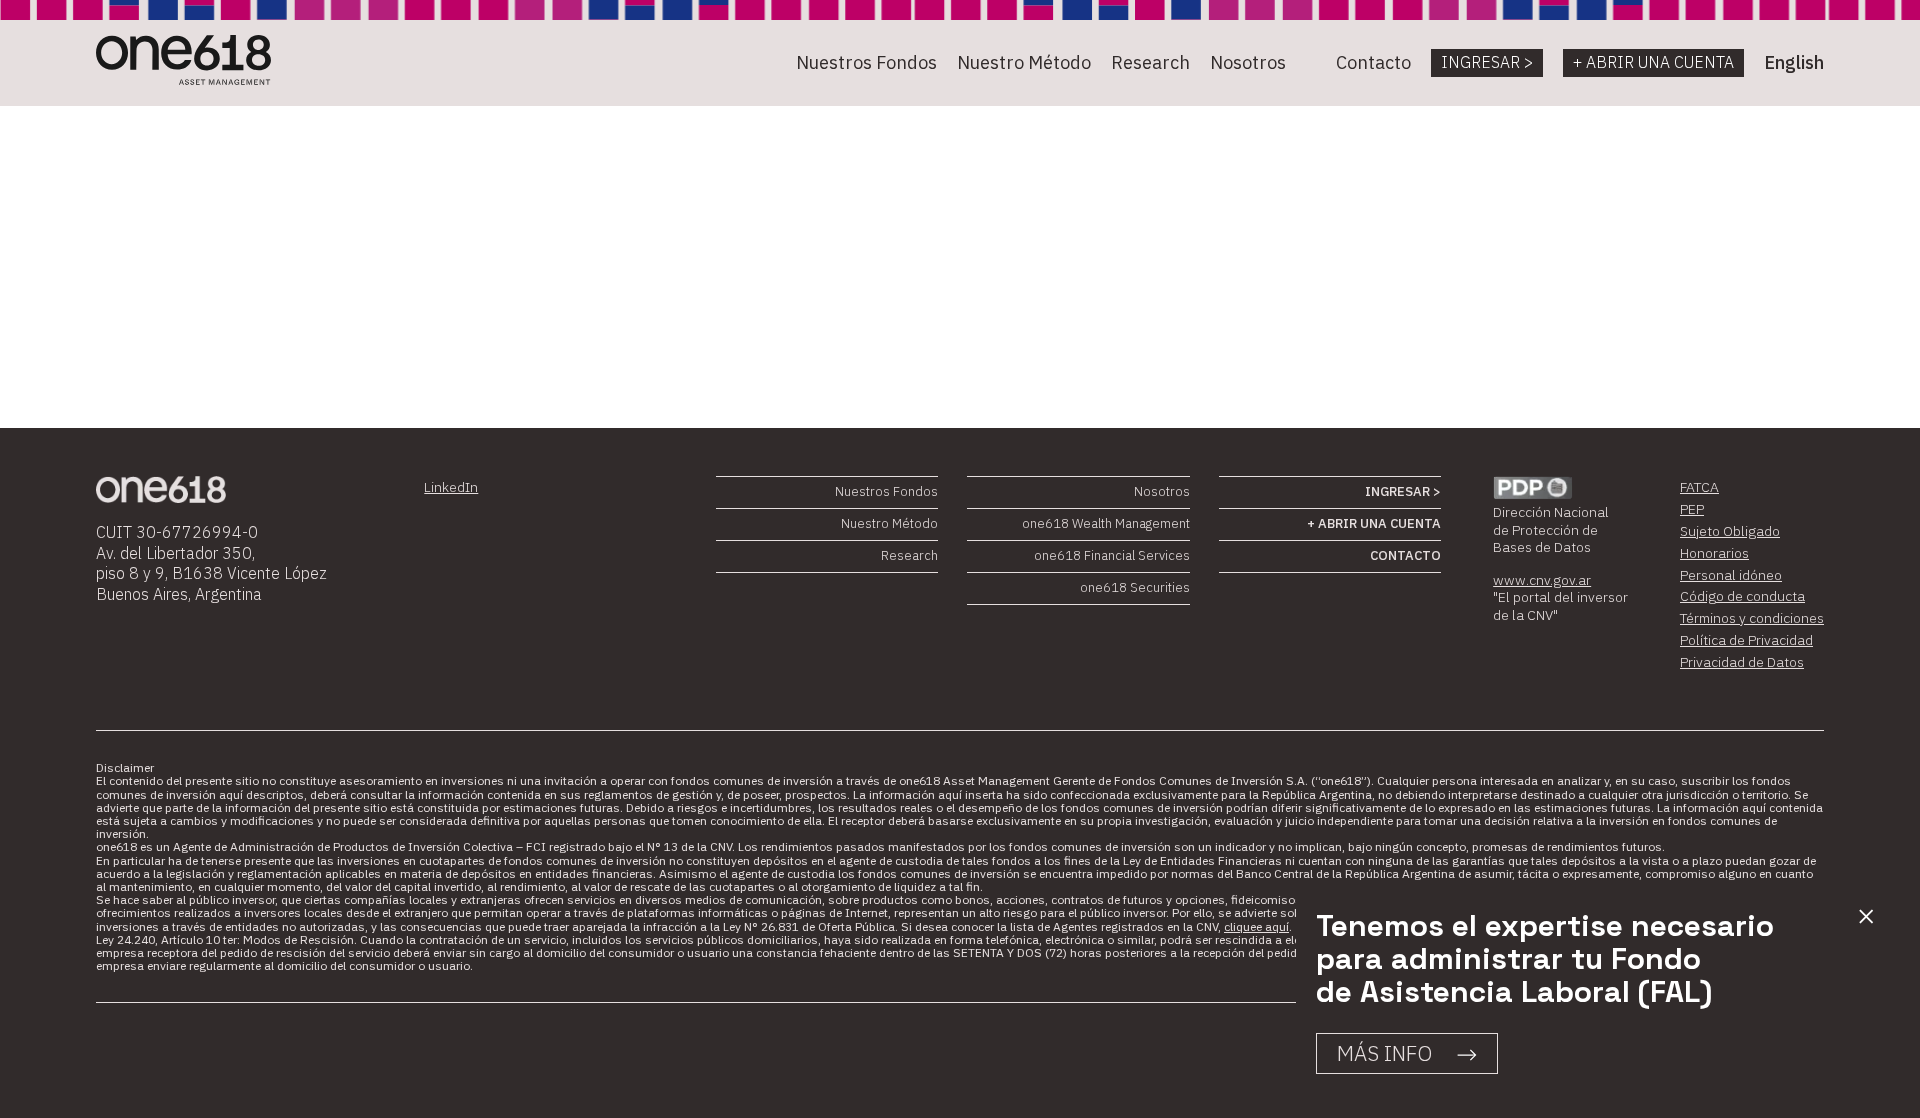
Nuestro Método (1024, 62)
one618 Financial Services (1112, 555)
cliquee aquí (1256, 926)
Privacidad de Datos (1742, 662)
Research (1150, 62)
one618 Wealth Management (1106, 523)
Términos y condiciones (1752, 618)
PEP (1692, 509)
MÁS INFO (1384, 1053)
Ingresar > (1487, 62)
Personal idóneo (1731, 575)
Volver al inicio (181, 327)
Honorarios (1714, 553)
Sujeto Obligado (1730, 531)
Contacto (1373, 62)
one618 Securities (1135, 587)
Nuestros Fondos (866, 62)
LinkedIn (451, 487)
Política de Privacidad (1746, 640)
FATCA (1699, 487)
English (1794, 62)
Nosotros (1248, 62)
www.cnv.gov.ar (1542, 580)
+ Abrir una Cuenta (1653, 62)
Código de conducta (1742, 596)
